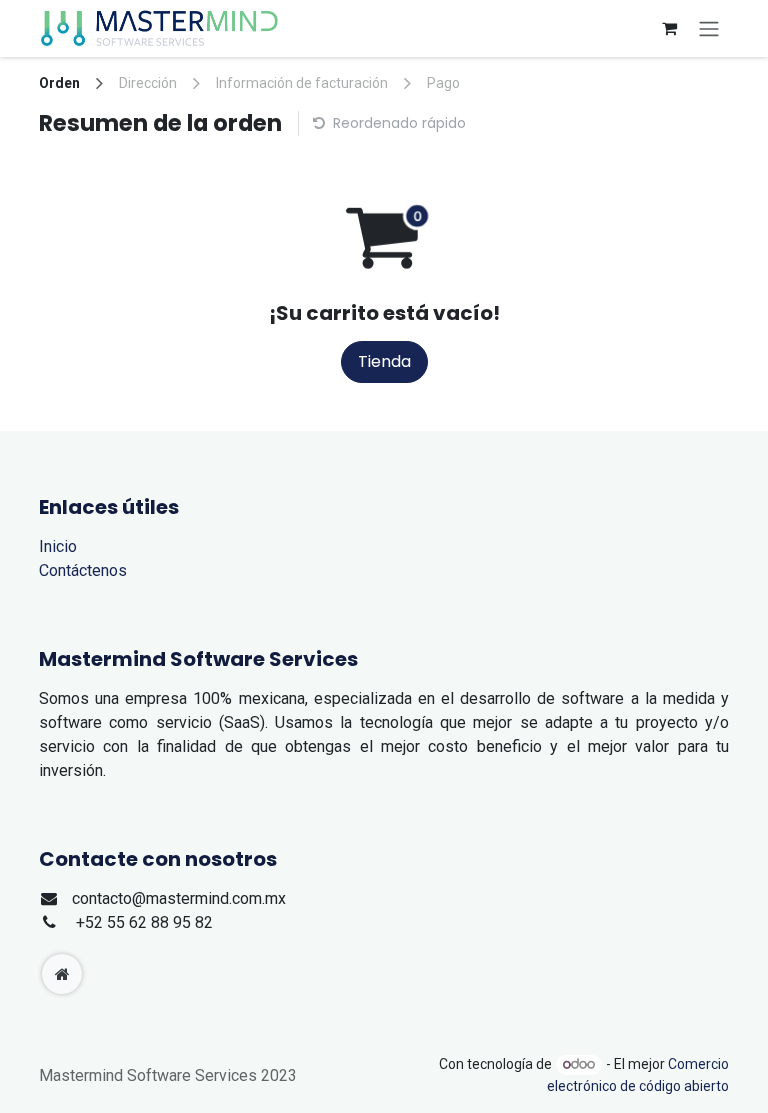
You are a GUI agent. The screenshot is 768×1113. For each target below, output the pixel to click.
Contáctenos (83, 570)
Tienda (384, 361)
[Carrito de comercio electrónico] (669, 28)
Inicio (58, 546)
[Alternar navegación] (709, 28)
